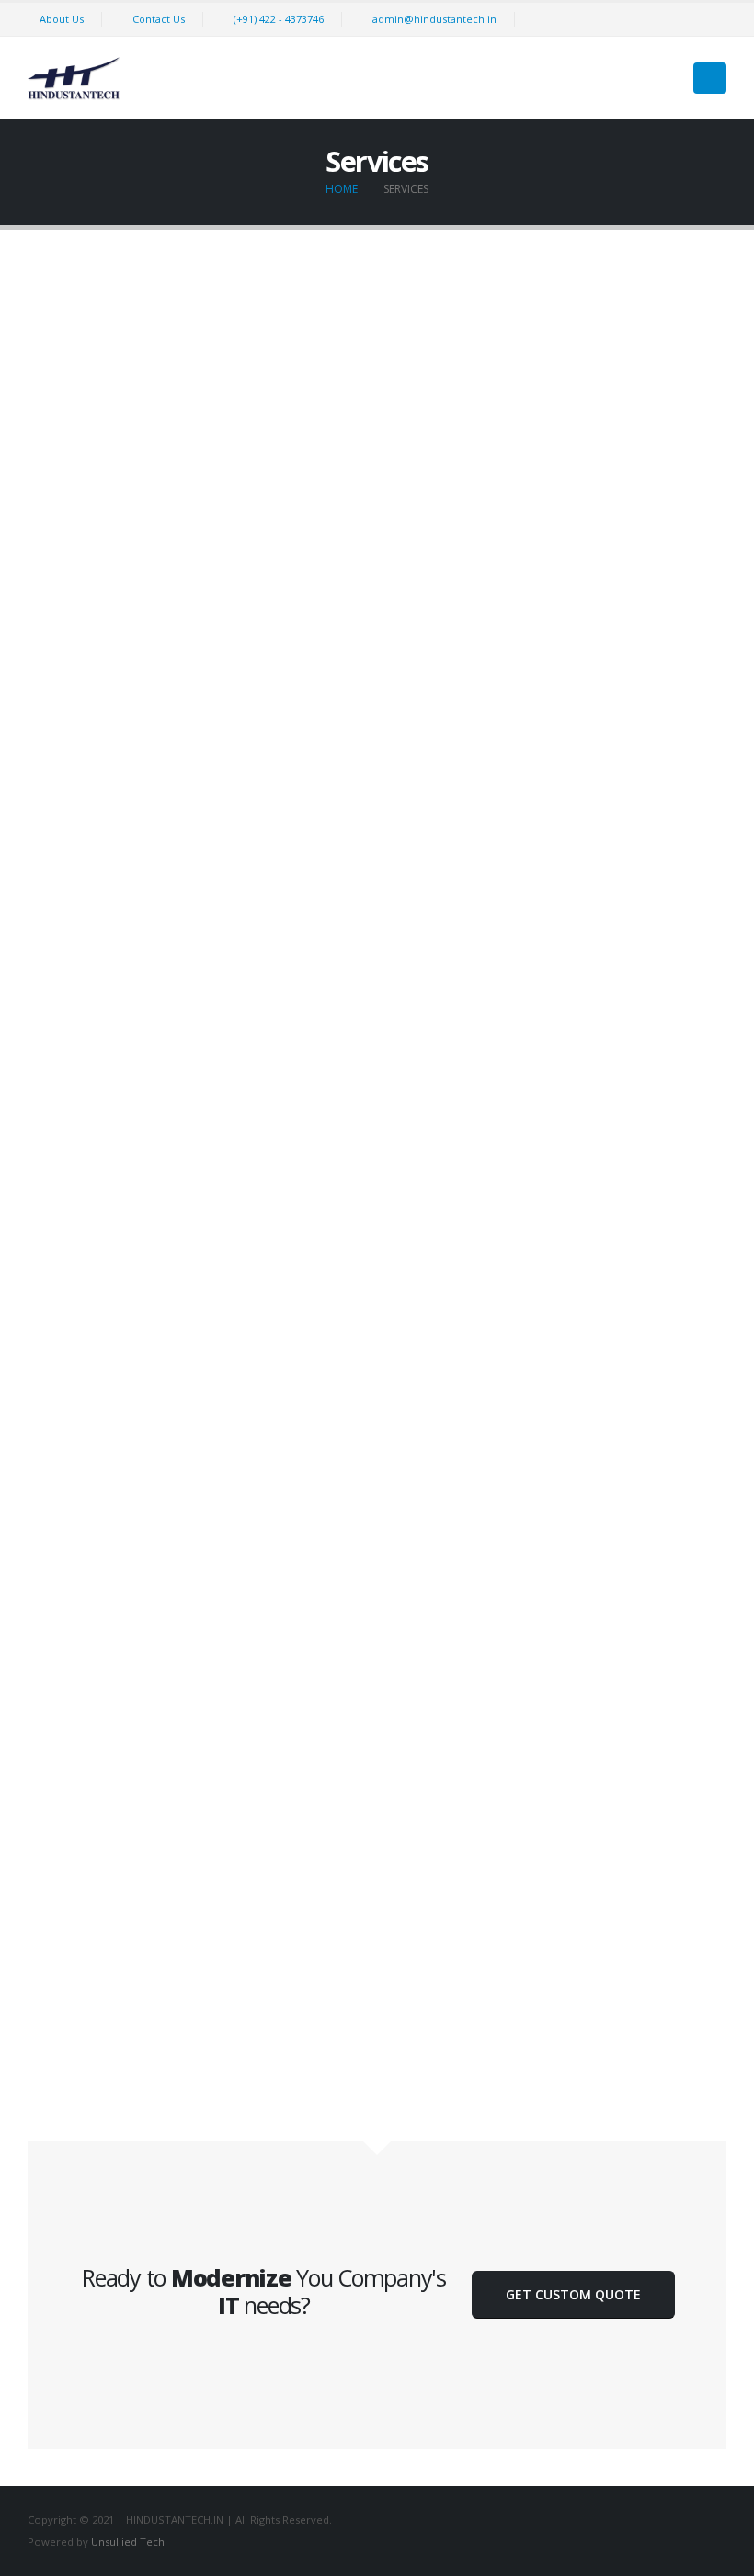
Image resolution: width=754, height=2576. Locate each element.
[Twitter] (647, 19)
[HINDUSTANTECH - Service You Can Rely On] (74, 78)
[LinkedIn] (712, 19)
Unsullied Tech (128, 2542)
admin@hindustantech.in (434, 19)
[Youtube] (680, 19)
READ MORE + (198, 694)
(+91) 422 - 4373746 (279, 19)
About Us (62, 19)
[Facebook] (615, 19)
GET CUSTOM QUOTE (573, 2294)
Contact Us (159, 19)
